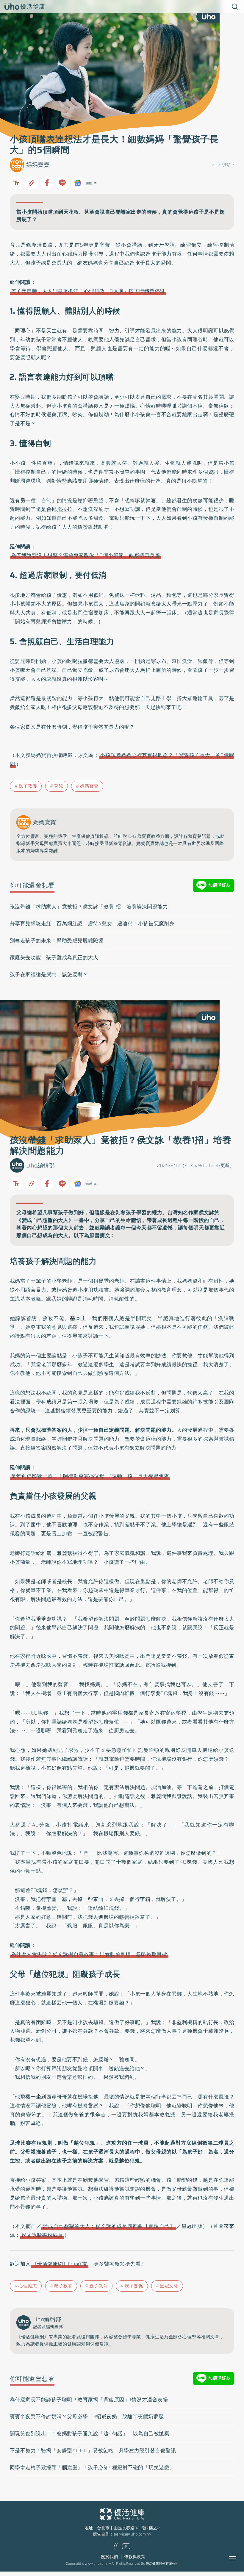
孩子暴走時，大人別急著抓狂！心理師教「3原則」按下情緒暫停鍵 (88, 291)
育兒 (58, 786)
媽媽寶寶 (38, 165)
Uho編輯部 (40, 1166)
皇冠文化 (169, 2286)
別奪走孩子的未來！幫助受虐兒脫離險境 (57, 940)
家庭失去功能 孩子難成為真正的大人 (54, 957)
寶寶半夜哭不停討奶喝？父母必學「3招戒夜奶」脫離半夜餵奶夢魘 (87, 2417)
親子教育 (98, 2286)
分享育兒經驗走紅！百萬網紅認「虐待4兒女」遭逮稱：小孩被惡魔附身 (92, 924)
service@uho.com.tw (132, 2534)
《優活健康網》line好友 (60, 2264)
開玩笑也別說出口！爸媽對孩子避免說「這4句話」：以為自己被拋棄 (90, 2433)
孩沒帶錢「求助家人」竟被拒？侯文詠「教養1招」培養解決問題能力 (89, 907)
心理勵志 (28, 2286)
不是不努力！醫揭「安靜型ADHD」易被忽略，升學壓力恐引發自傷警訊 (93, 2450)
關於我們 (110, 2557)
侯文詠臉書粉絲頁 (42, 2235)
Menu (239, 2558)
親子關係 (134, 2286)
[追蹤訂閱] (78, 183)
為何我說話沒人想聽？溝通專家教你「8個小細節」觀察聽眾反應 (86, 555)
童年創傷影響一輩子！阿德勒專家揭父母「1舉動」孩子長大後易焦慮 (90, 1476)
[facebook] (116, 2548)
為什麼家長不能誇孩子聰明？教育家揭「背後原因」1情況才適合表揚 (89, 2400)
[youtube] (126, 2548)
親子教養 (28, 786)
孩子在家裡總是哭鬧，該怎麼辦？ (49, 974)
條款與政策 (135, 2557)
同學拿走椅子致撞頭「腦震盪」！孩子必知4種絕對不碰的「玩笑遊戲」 (92, 2467)
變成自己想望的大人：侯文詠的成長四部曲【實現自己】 (109, 2226)
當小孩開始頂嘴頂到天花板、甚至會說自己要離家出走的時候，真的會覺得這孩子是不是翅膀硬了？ (121, 216)
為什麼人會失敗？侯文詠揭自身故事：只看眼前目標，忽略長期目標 (89, 1954)
